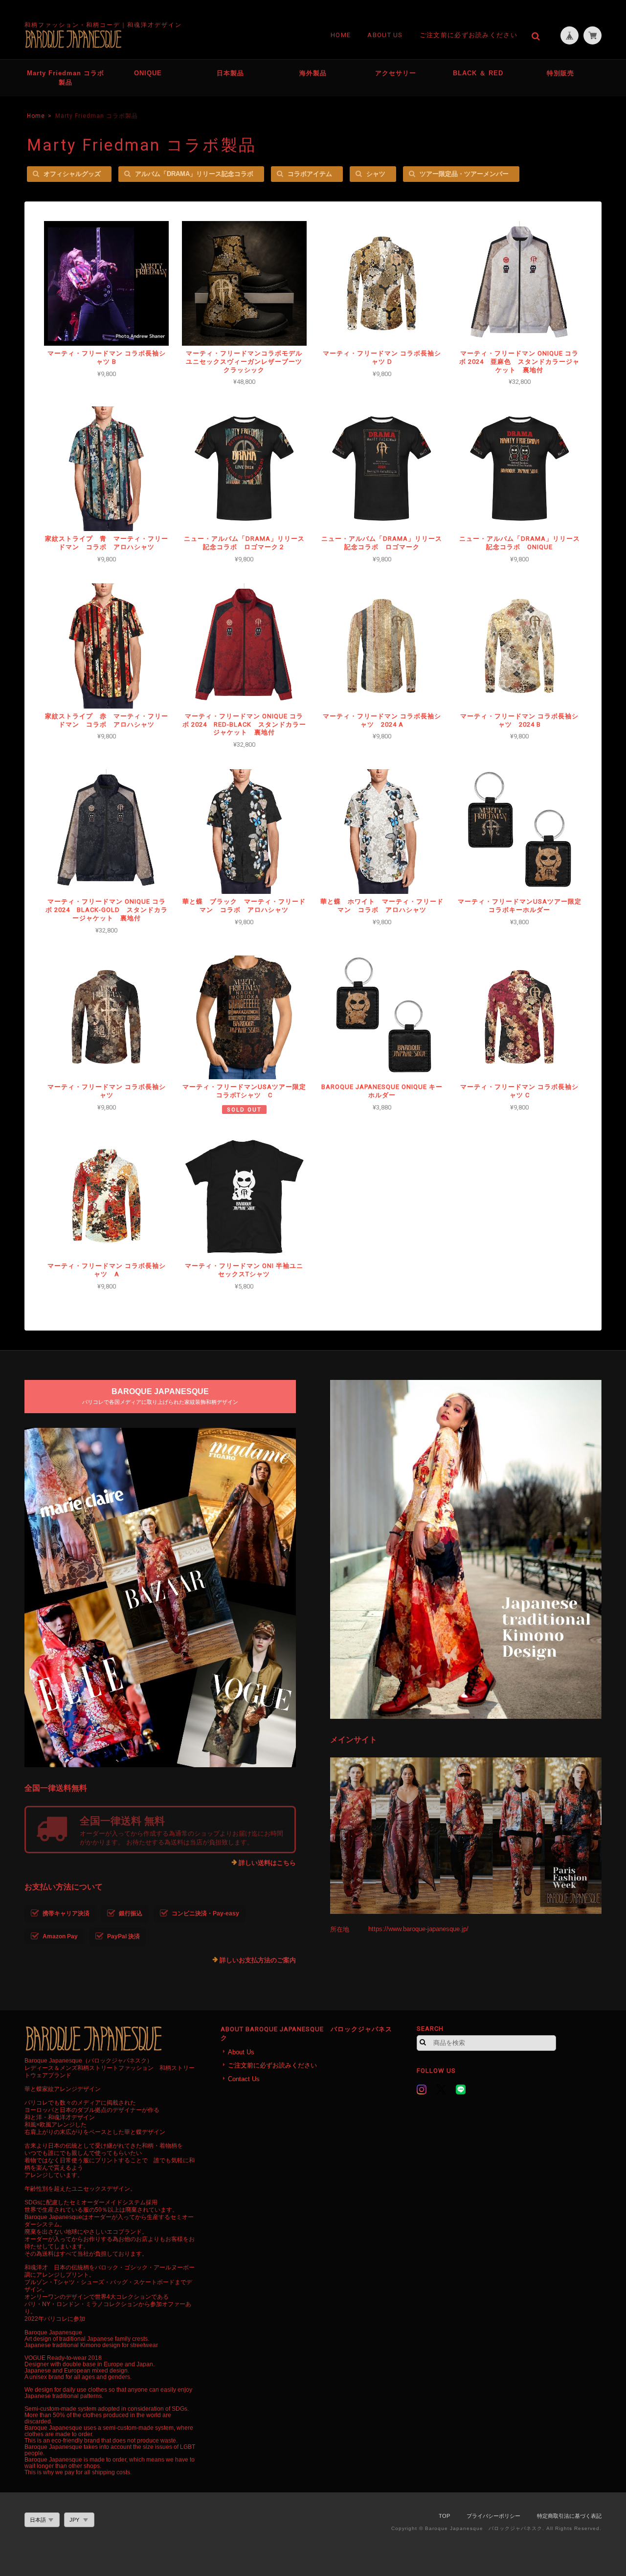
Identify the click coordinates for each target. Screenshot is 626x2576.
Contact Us (244, 2079)
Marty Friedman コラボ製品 (66, 78)
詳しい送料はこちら (267, 1863)
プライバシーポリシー (493, 2516)
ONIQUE (148, 73)
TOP (444, 2516)
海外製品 (313, 73)
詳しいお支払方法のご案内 (258, 1960)
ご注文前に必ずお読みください (469, 35)
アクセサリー (396, 73)
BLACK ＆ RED (478, 73)
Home (341, 35)
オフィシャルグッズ (72, 174)
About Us (385, 35)
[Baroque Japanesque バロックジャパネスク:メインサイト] (466, 1836)
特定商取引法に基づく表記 (569, 2516)
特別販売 (560, 73)
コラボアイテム (310, 174)
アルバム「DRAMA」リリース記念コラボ (194, 174)
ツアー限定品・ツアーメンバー (464, 174)
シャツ (376, 174)
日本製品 (230, 73)
